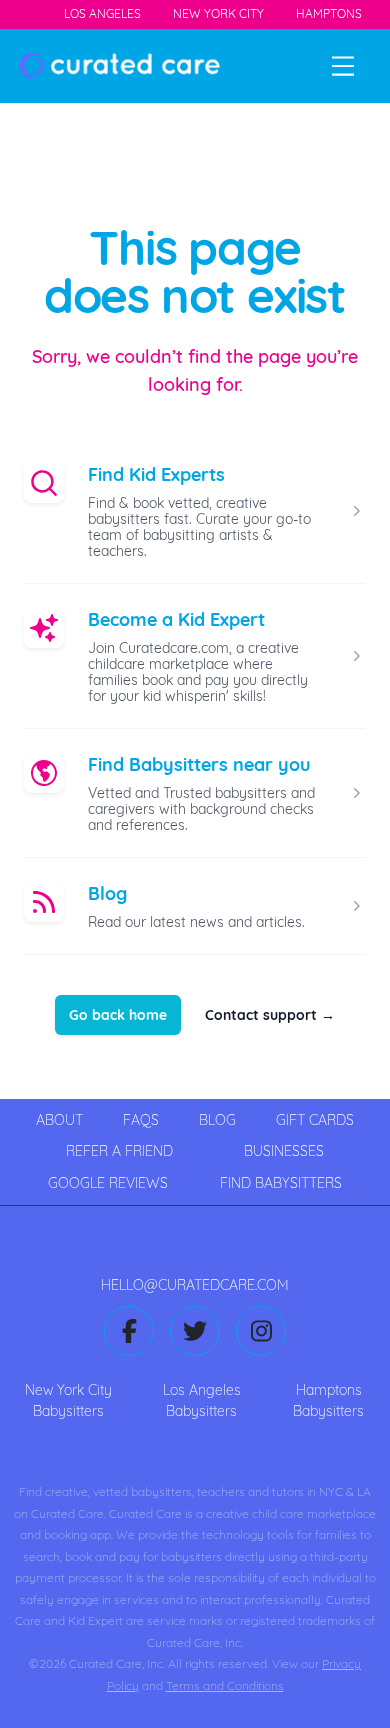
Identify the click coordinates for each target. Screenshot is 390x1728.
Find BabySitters (281, 1183)
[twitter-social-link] (195, 1331)
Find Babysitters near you (199, 764)
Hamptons (329, 13)
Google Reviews (108, 1183)
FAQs (141, 1120)
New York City (218, 13)
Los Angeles (102, 13)
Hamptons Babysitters (328, 1400)
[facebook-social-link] (129, 1331)
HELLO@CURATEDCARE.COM (195, 1285)
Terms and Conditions (225, 1685)
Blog (107, 893)
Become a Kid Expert (176, 619)
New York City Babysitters (68, 1400)
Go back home (118, 1015)
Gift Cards (315, 1120)
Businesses (284, 1151)
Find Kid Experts (156, 474)
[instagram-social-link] (261, 1331)
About (59, 1120)
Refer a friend (119, 1151)
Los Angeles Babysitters (202, 1400)
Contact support (270, 1015)
